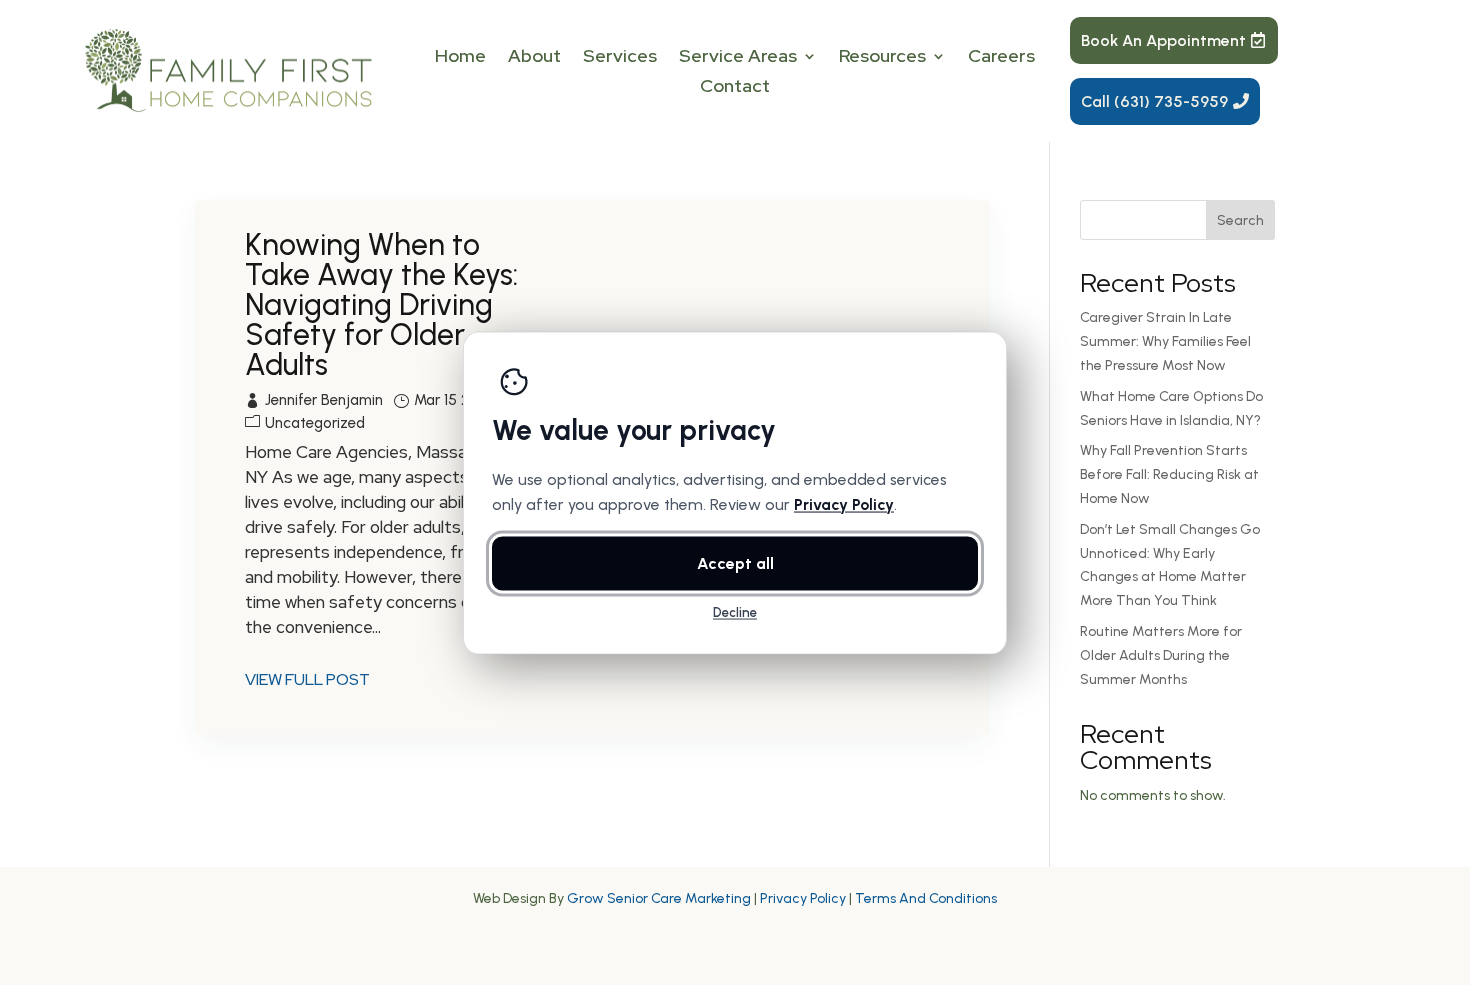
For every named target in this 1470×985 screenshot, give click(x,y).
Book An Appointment (1163, 40)
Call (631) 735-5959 (1154, 101)
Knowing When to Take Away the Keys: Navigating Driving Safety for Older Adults (381, 304)
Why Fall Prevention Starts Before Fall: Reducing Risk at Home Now (1169, 474)
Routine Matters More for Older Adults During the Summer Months (1161, 655)
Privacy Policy (803, 898)
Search (1240, 220)
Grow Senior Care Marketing (659, 898)
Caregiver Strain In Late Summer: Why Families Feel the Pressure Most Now (1165, 341)
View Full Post (307, 680)
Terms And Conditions (926, 898)
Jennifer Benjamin (324, 400)
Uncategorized (315, 423)
